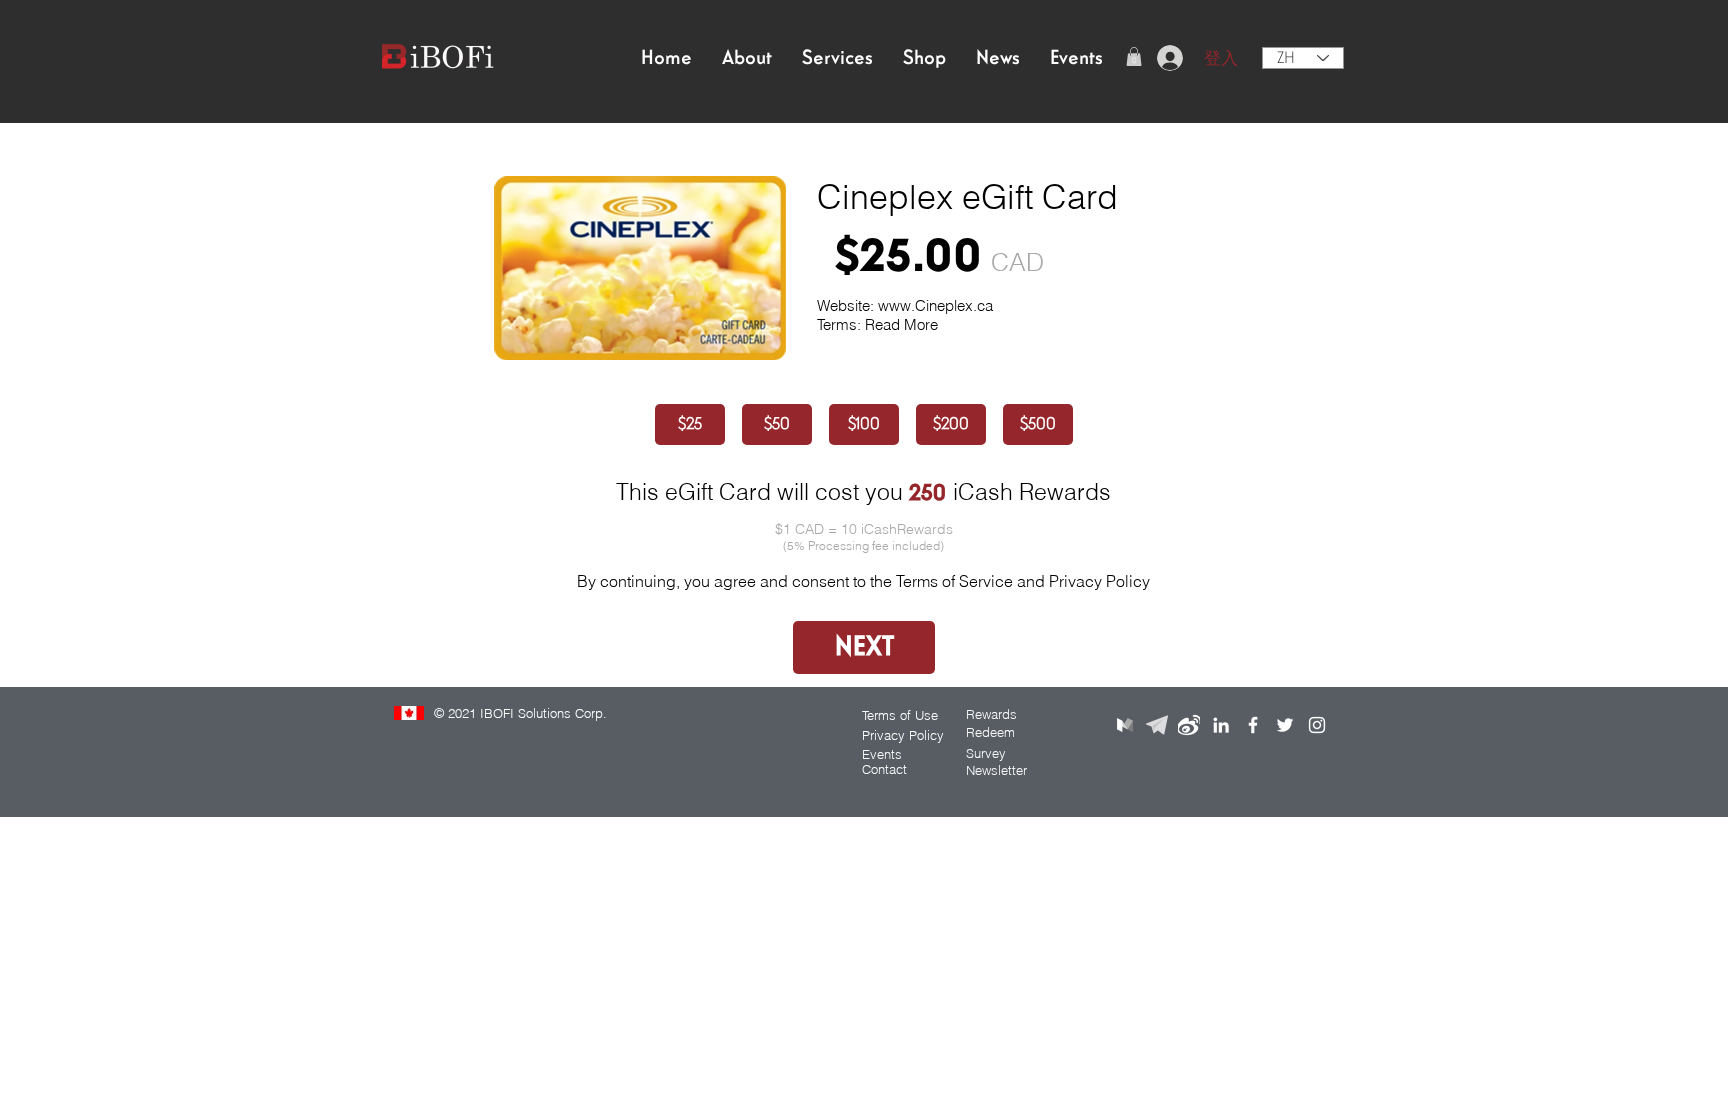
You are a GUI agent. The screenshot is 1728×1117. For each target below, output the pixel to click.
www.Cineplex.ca (935, 305)
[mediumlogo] (1125, 725)
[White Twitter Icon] (1285, 725)
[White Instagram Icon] (1317, 725)
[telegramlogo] (1157, 725)
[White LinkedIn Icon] (1221, 725)
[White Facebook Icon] (1253, 725)
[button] (1134, 56)
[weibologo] (1189, 725)
